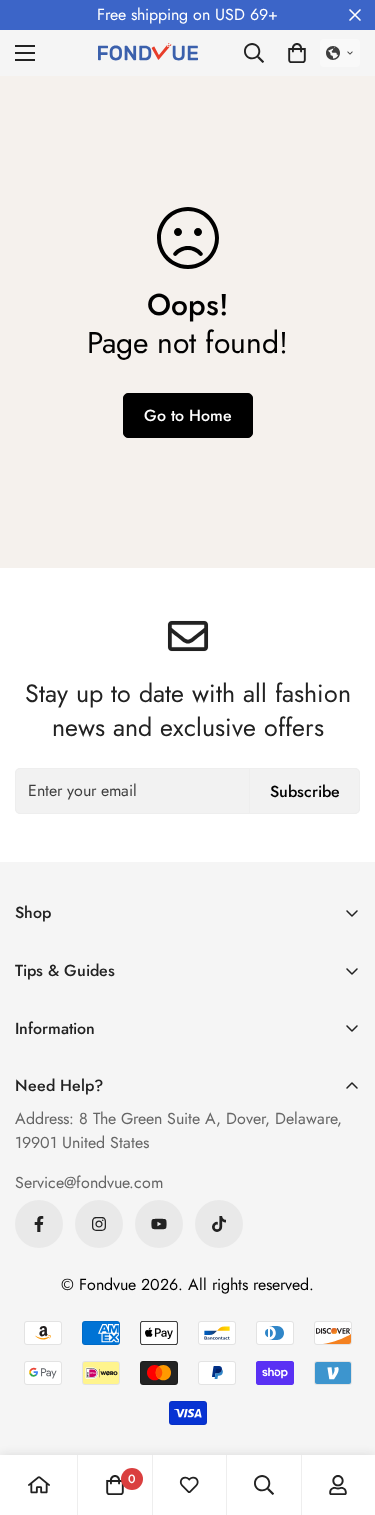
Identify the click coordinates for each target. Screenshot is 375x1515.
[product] (39, 1485)
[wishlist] (189, 1485)
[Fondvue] (148, 53)
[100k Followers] (99, 1224)
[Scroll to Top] (339, 1409)
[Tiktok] (219, 1224)
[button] (297, 53)
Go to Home (188, 415)
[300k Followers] (39, 1224)
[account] (338, 1485)
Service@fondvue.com (89, 1182)
